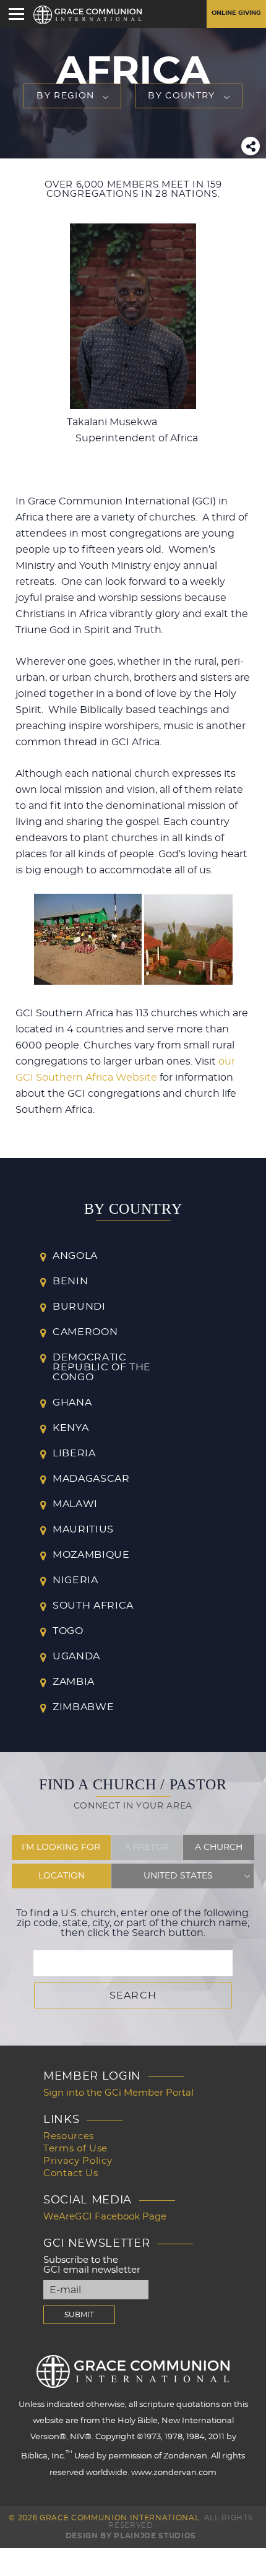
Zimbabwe (83, 1707)
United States (178, 1876)
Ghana (72, 1403)
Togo (68, 1631)
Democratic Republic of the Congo (102, 1367)
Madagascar (91, 1479)
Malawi (75, 1504)
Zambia (74, 1682)
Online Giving (236, 13)
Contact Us (71, 2173)
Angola (75, 1256)
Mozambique (91, 1555)
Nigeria (75, 1580)
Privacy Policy (78, 2161)
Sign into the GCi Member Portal (118, 2093)
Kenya (71, 1428)
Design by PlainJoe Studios (131, 2536)
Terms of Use (75, 2149)
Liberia (74, 1453)
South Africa (93, 1606)
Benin (70, 1281)
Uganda (76, 1656)
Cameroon (85, 1332)
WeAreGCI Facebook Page (105, 2217)
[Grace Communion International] (88, 15)
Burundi (79, 1307)
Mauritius (83, 1529)
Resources (69, 2136)
